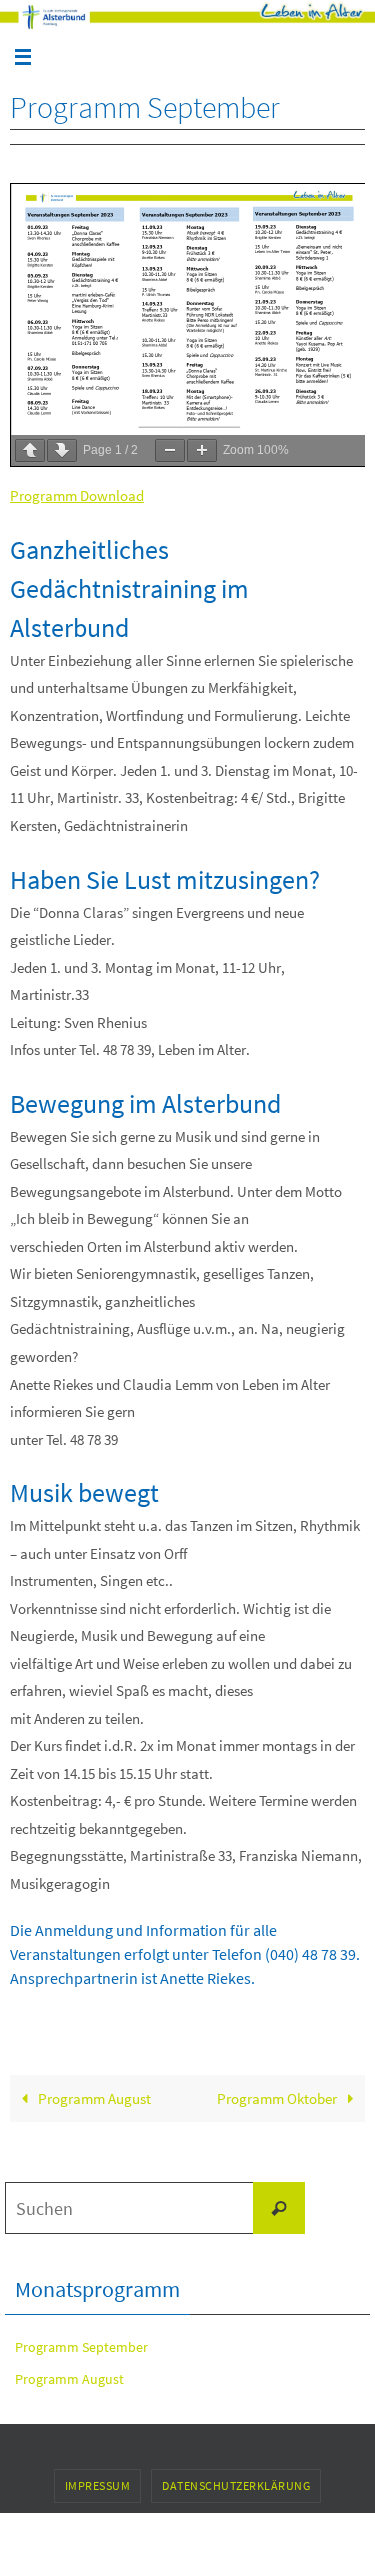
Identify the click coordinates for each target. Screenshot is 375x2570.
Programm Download (77, 495)
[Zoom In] (202, 450)
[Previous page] (30, 450)
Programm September (81, 2347)
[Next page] (62, 450)
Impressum (98, 2485)
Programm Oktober (278, 2098)
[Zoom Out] (170, 450)
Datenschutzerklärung (236, 2485)
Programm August (93, 2098)
